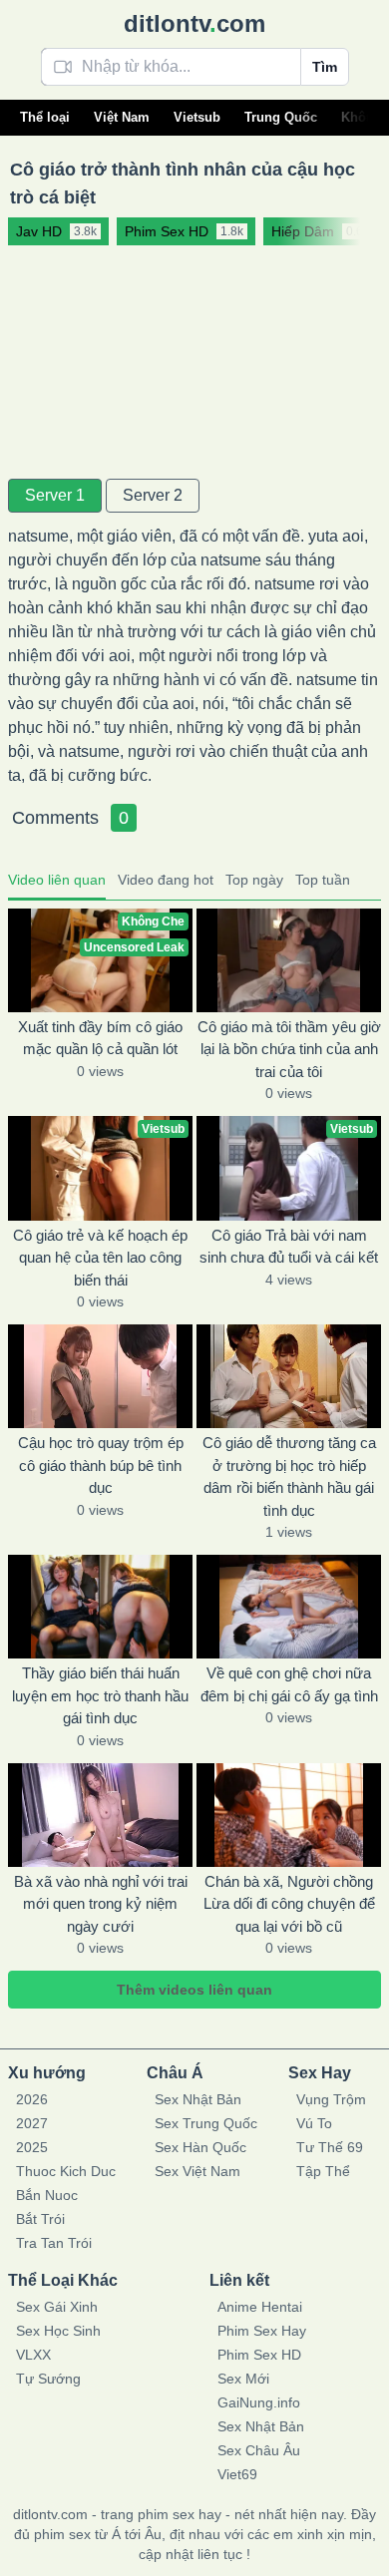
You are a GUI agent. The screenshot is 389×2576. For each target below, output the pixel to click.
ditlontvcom (194, 23)
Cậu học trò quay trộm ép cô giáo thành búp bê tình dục (101, 1465)
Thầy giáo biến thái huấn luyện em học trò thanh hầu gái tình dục (100, 1695)
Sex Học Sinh (58, 2331)
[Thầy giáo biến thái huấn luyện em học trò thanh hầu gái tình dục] (100, 1607)
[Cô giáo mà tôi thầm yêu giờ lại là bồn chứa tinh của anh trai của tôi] (289, 960)
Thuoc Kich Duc (66, 2171)
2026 (32, 2099)
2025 (32, 2147)
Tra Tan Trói (54, 2243)
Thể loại (45, 117)
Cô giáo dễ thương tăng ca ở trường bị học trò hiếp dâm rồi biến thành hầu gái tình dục (289, 1476)
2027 (32, 2123)
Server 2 (153, 495)
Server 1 (55, 495)
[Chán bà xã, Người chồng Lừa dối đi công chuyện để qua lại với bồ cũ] (289, 1815)
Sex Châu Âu (259, 2450)
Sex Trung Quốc (206, 2123)
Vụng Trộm (331, 2099)
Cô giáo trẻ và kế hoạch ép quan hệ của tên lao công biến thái (100, 1258)
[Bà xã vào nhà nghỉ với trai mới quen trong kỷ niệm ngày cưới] (100, 1815)
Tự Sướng (48, 2379)
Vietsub (197, 117)
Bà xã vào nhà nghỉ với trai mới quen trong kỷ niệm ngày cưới (101, 1904)
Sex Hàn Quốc (200, 2147)
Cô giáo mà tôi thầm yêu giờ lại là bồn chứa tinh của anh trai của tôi (289, 1049)
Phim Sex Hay (262, 2331)
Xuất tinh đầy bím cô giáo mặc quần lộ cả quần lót (100, 1038)
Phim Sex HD (259, 2355)
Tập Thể (323, 2171)
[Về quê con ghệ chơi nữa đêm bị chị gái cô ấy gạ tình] (289, 1607)
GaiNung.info (259, 2402)
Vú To (314, 2123)
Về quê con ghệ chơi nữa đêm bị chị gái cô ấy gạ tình (289, 1684)
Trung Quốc (281, 117)
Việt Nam (122, 117)
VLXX (33, 2355)
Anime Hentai (260, 2307)
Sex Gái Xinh (57, 2307)
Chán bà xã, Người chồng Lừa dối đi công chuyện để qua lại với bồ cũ (289, 1904)
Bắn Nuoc (47, 2195)
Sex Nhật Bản (198, 2099)
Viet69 (237, 2474)
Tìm (325, 67)
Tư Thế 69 (330, 2147)
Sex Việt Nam (197, 2171)
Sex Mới (243, 2379)
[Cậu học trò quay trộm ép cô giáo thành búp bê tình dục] (100, 1376)
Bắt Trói (40, 2219)
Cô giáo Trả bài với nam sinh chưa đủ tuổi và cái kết (289, 1247)
